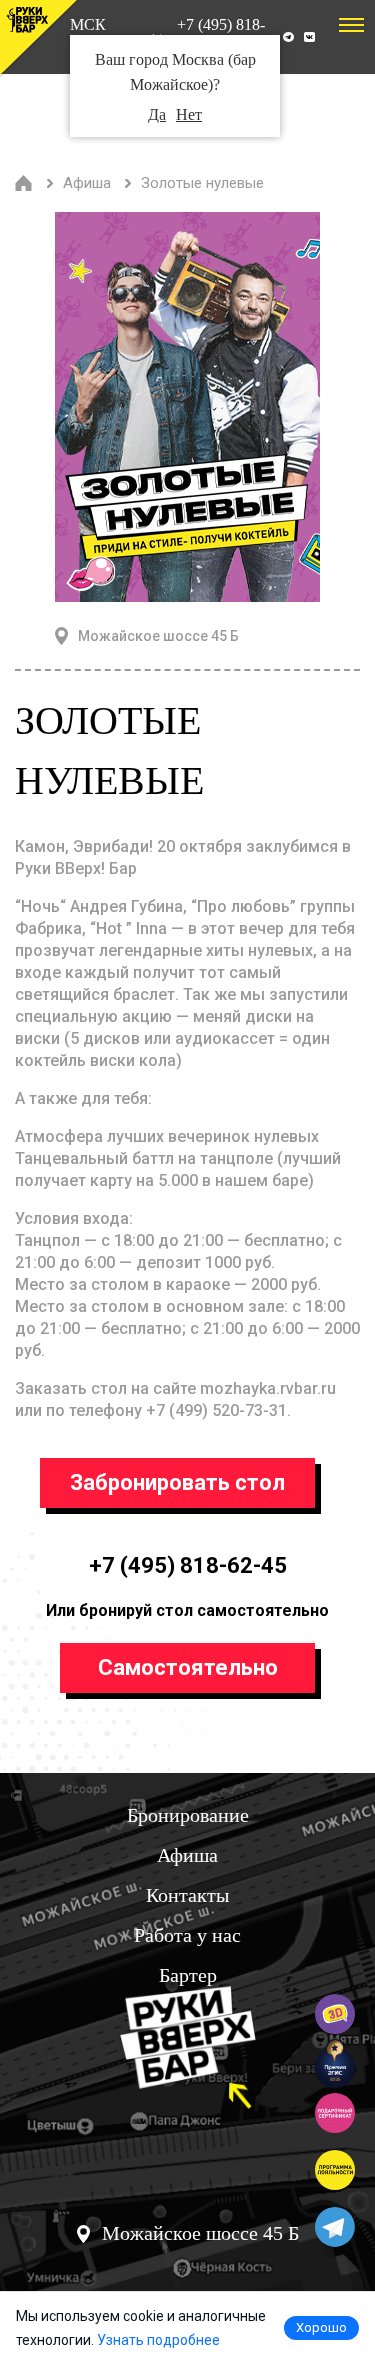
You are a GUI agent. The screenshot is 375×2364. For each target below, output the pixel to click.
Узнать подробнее (158, 2340)
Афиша (187, 1855)
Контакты (187, 1895)
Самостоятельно (188, 1667)
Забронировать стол (177, 1482)
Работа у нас (187, 1935)
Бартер (188, 1975)
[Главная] (24, 183)
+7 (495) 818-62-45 (188, 1565)
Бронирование (188, 1815)
